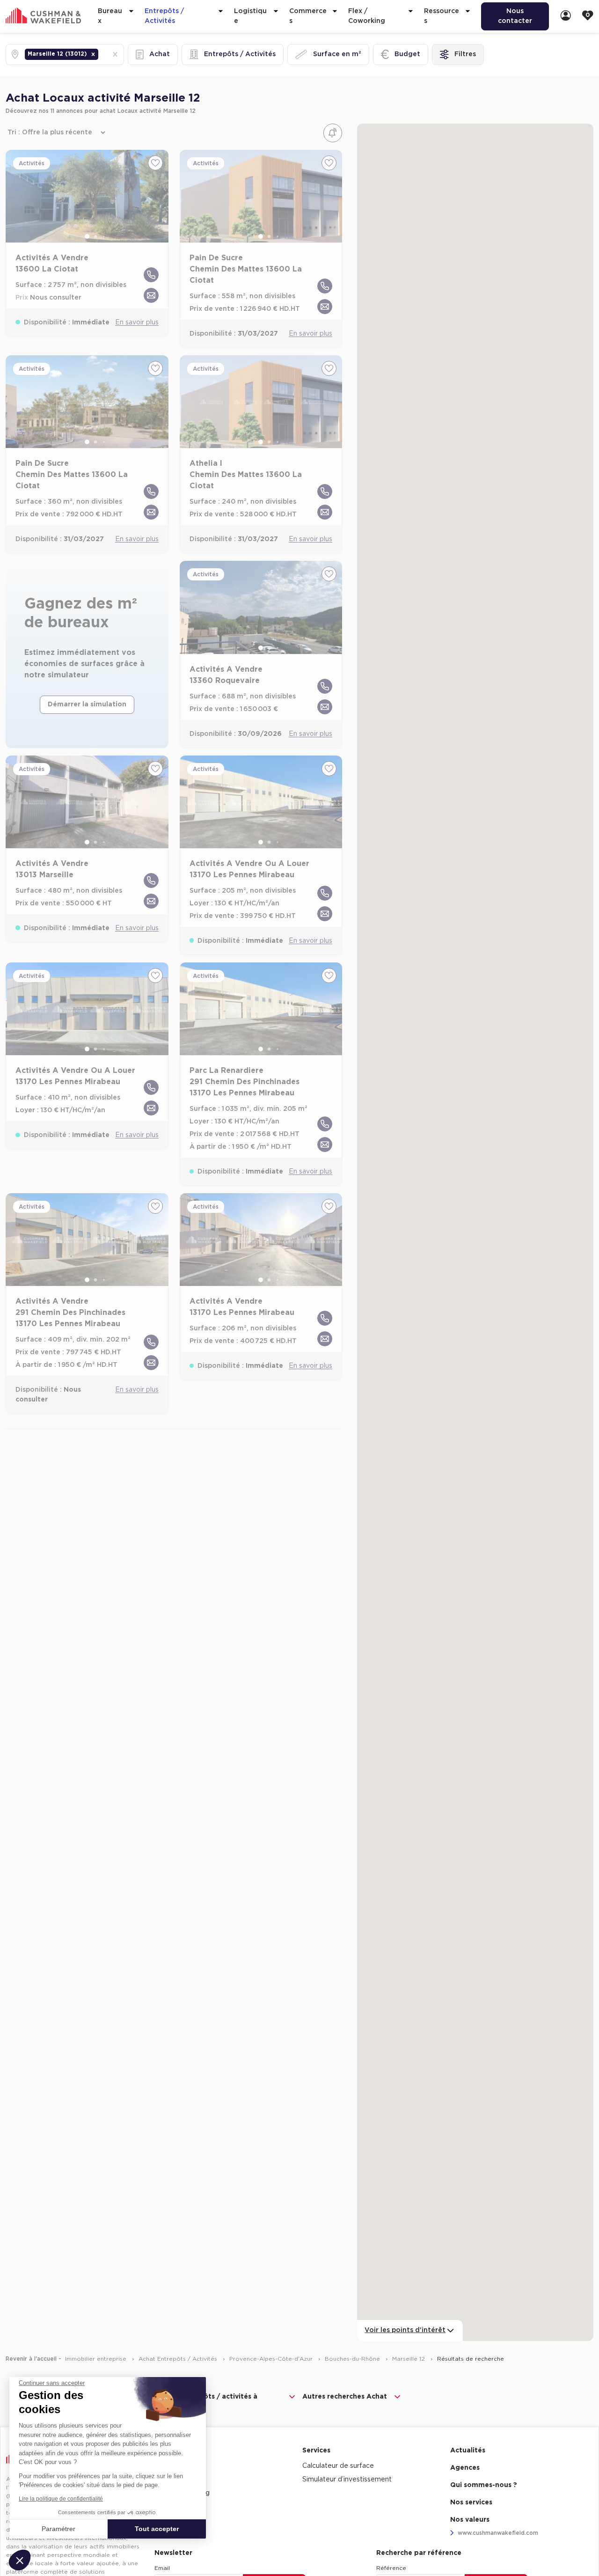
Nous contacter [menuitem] (515, 16)
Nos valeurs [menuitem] (470, 2520)
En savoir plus (137, 323)
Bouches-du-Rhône (353, 2359)
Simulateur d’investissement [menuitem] (347, 2480)
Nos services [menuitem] (471, 2503)
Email (162, 2568)
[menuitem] (566, 16)
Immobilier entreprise (97, 2359)
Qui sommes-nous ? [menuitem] (484, 2485)
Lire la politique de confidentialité (61, 2499)
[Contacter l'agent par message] (151, 295)
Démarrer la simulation (87, 705)
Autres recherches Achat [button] (345, 2397)
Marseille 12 (409, 2359)
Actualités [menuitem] (468, 2451)
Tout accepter (157, 2529)
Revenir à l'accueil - (33, 2359)
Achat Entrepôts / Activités (179, 2359)
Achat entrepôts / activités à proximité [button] (208, 2402)
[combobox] (101, 55)
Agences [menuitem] (465, 2468)
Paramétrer (58, 2529)
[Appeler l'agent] (151, 275)
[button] (93, 54)
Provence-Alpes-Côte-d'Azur (272, 2359)
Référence (391, 2568)
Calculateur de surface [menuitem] (338, 2466)
